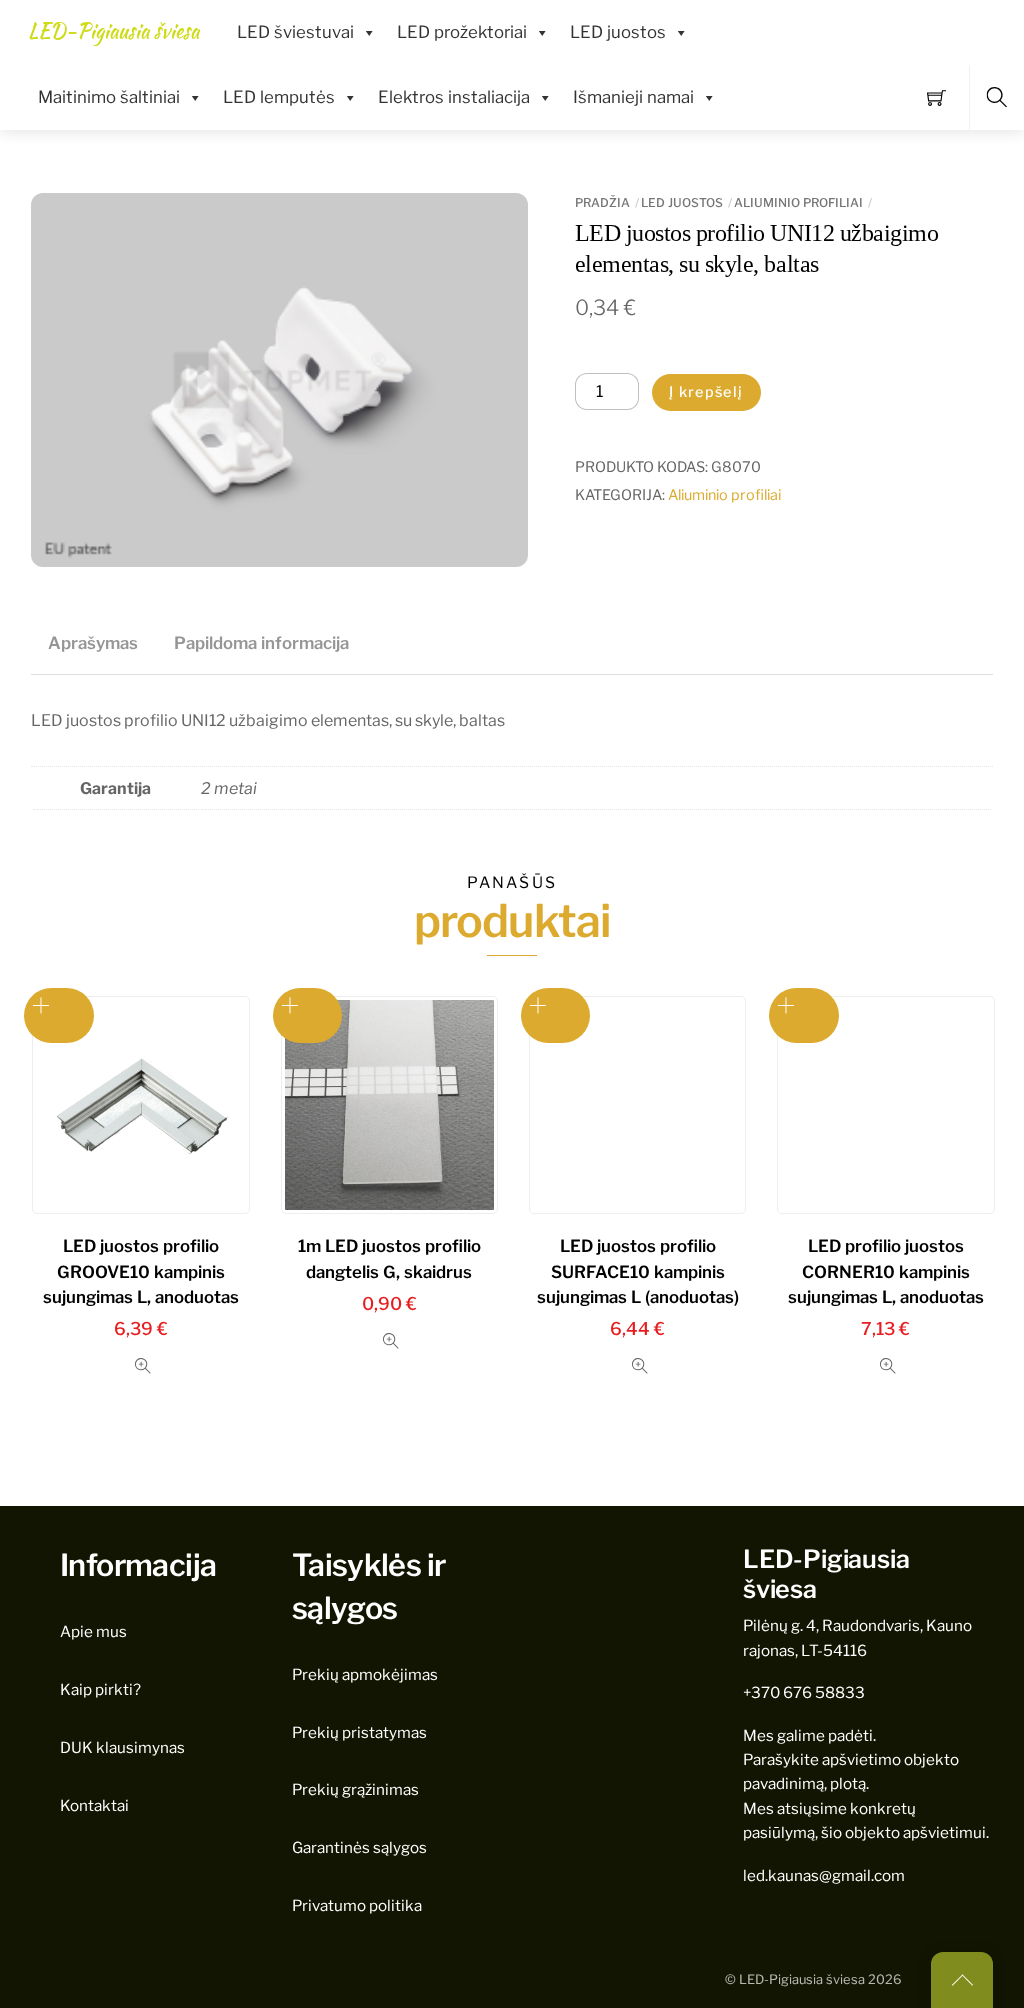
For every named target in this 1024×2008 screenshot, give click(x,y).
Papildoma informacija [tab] (261, 643)
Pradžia (602, 202)
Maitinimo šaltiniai (109, 97)
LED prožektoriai (462, 32)
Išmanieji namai (633, 97)
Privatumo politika (357, 1905)
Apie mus (93, 1631)
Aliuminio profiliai (798, 202)
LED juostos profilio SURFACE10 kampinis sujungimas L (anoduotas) (638, 1271)
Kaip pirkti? (100, 1689)
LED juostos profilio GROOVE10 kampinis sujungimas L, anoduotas (141, 1271)
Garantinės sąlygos (359, 1847)
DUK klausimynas (122, 1747)
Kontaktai (94, 1805)
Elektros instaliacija (454, 97)
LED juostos (618, 32)
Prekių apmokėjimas (365, 1674)
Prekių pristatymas (359, 1732)
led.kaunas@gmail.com (824, 1875)
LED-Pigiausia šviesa (802, 1979)
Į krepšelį (706, 392)
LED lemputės (279, 97)
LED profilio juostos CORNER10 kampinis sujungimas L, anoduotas (886, 1271)
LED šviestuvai (295, 32)
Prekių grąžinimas (355, 1789)
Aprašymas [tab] (93, 643)
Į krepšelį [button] (556, 1015)
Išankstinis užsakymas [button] (59, 1015)
